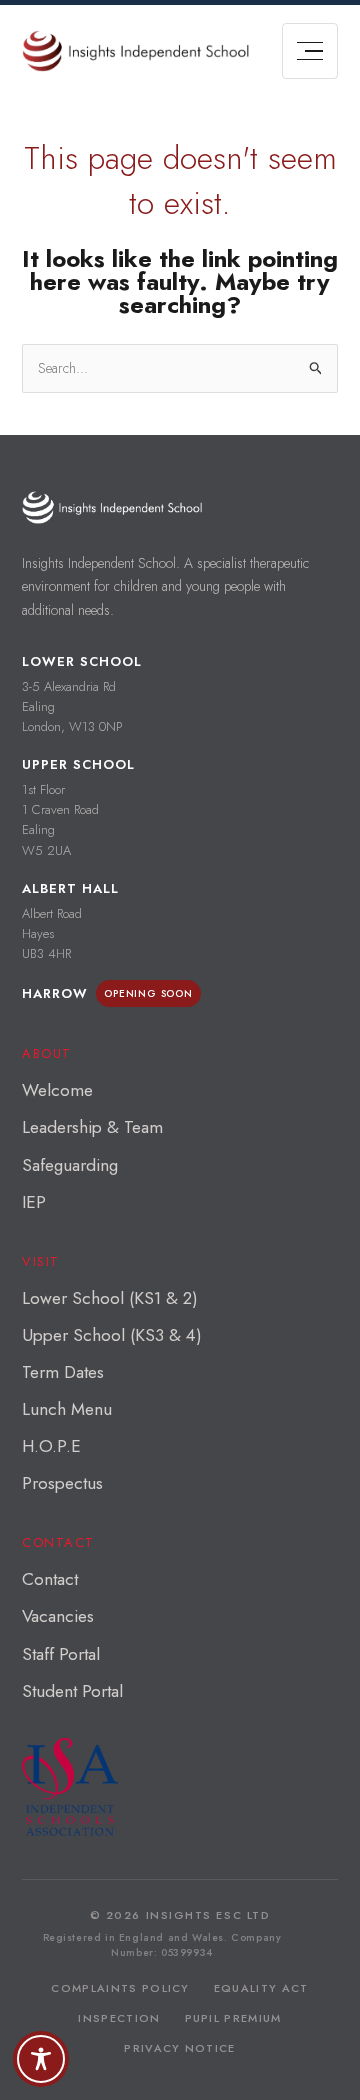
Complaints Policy (120, 1988)
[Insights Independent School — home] (112, 507)
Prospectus (62, 1483)
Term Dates (63, 1372)
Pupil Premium (233, 2018)
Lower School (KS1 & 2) (110, 1298)
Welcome (57, 1090)
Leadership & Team (92, 1127)
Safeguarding (70, 1165)
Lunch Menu (67, 1409)
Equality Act (261, 1988)
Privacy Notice (179, 2048)
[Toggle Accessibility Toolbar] (41, 2059)
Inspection (119, 2018)
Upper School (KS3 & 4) (112, 1335)
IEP (34, 1202)
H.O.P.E (51, 1446)
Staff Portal (61, 1654)
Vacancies (58, 1616)
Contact (50, 1579)
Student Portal (72, 1691)
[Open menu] (310, 51)
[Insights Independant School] (135, 51)
